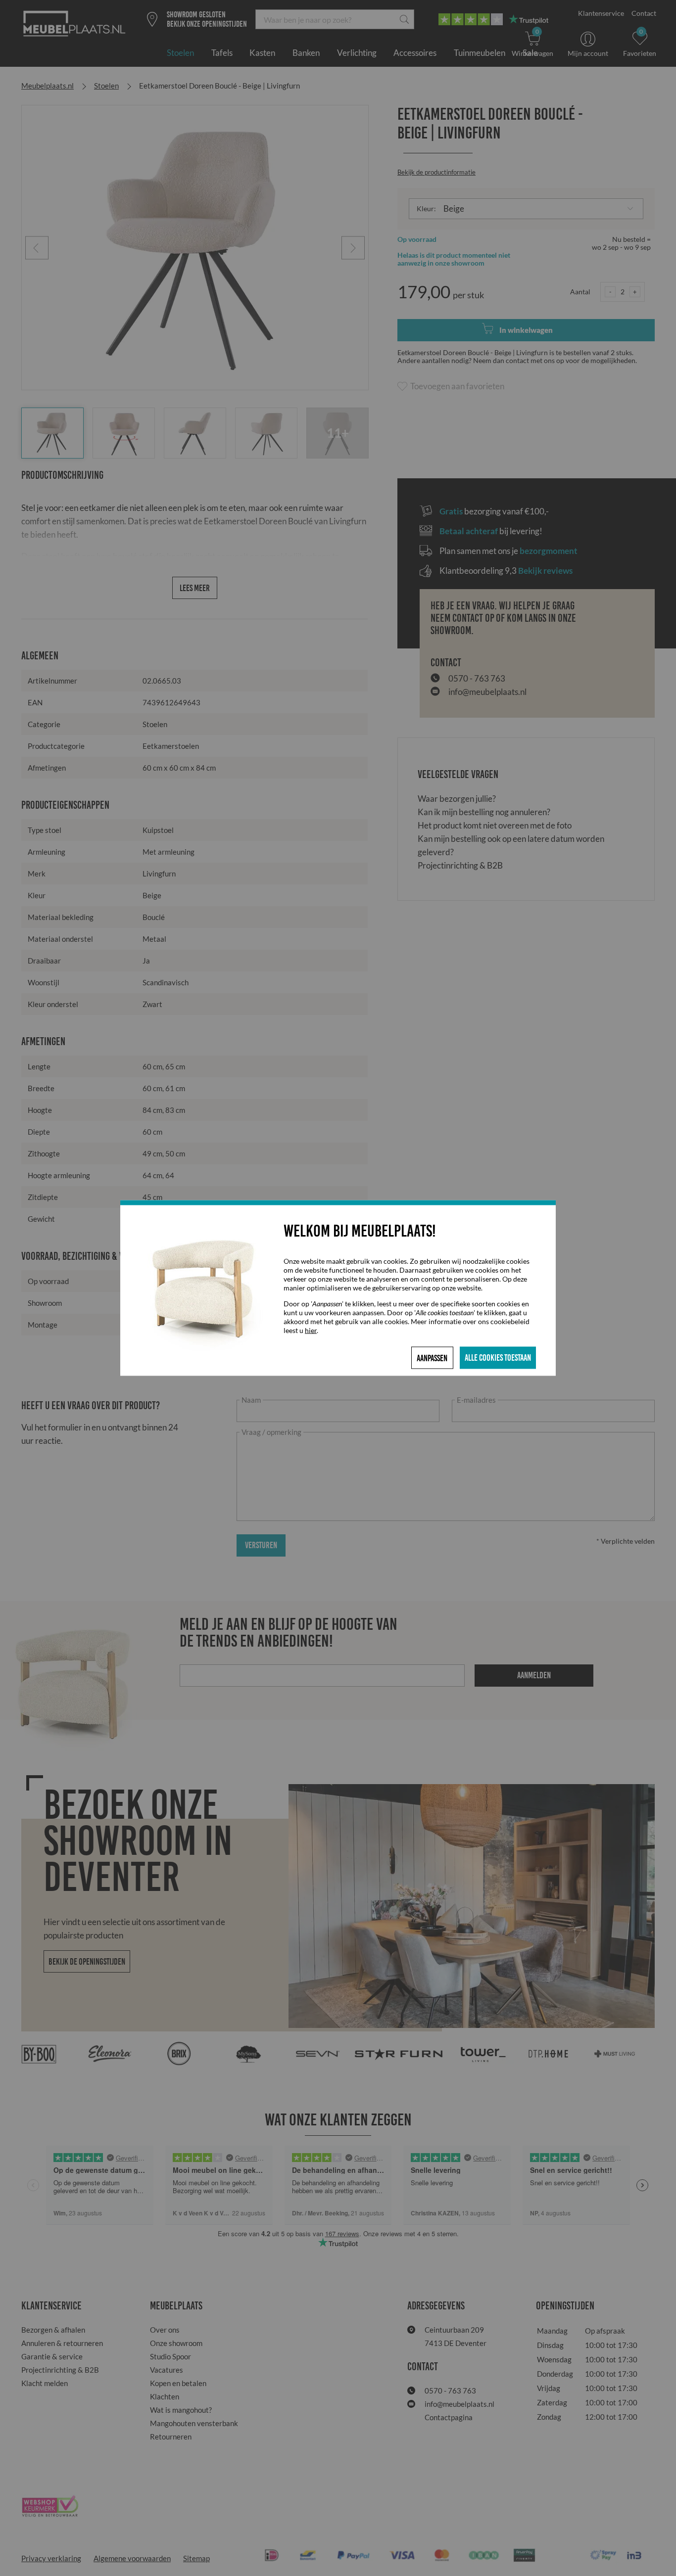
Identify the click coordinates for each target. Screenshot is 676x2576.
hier (311, 1330)
